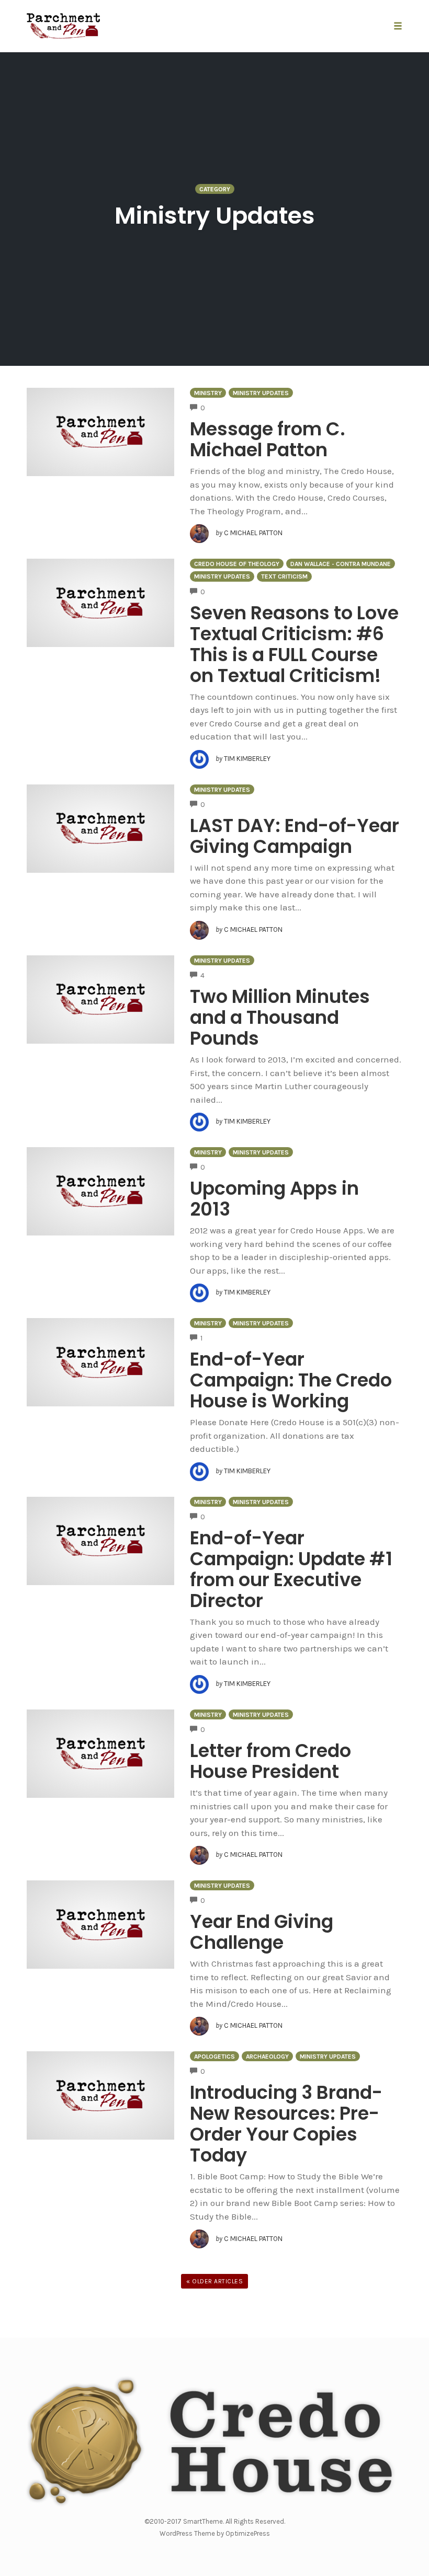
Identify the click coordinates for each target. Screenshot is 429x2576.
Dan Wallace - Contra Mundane (341, 564)
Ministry (208, 393)
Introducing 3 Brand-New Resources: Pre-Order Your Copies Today (286, 2124)
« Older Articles (214, 2281)
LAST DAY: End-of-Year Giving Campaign (295, 836)
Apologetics (214, 2057)
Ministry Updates (261, 393)
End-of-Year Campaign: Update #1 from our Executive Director (291, 1569)
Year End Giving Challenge (262, 1932)
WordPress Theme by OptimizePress (215, 2533)
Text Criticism (284, 576)
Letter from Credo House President (270, 1761)
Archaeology (267, 2057)
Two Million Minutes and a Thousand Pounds (280, 1017)
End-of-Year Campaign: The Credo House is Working (291, 1380)
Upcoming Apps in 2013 (274, 1199)
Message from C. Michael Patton (268, 439)
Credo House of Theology (237, 564)
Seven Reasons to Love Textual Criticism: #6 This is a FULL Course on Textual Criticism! (294, 644)
